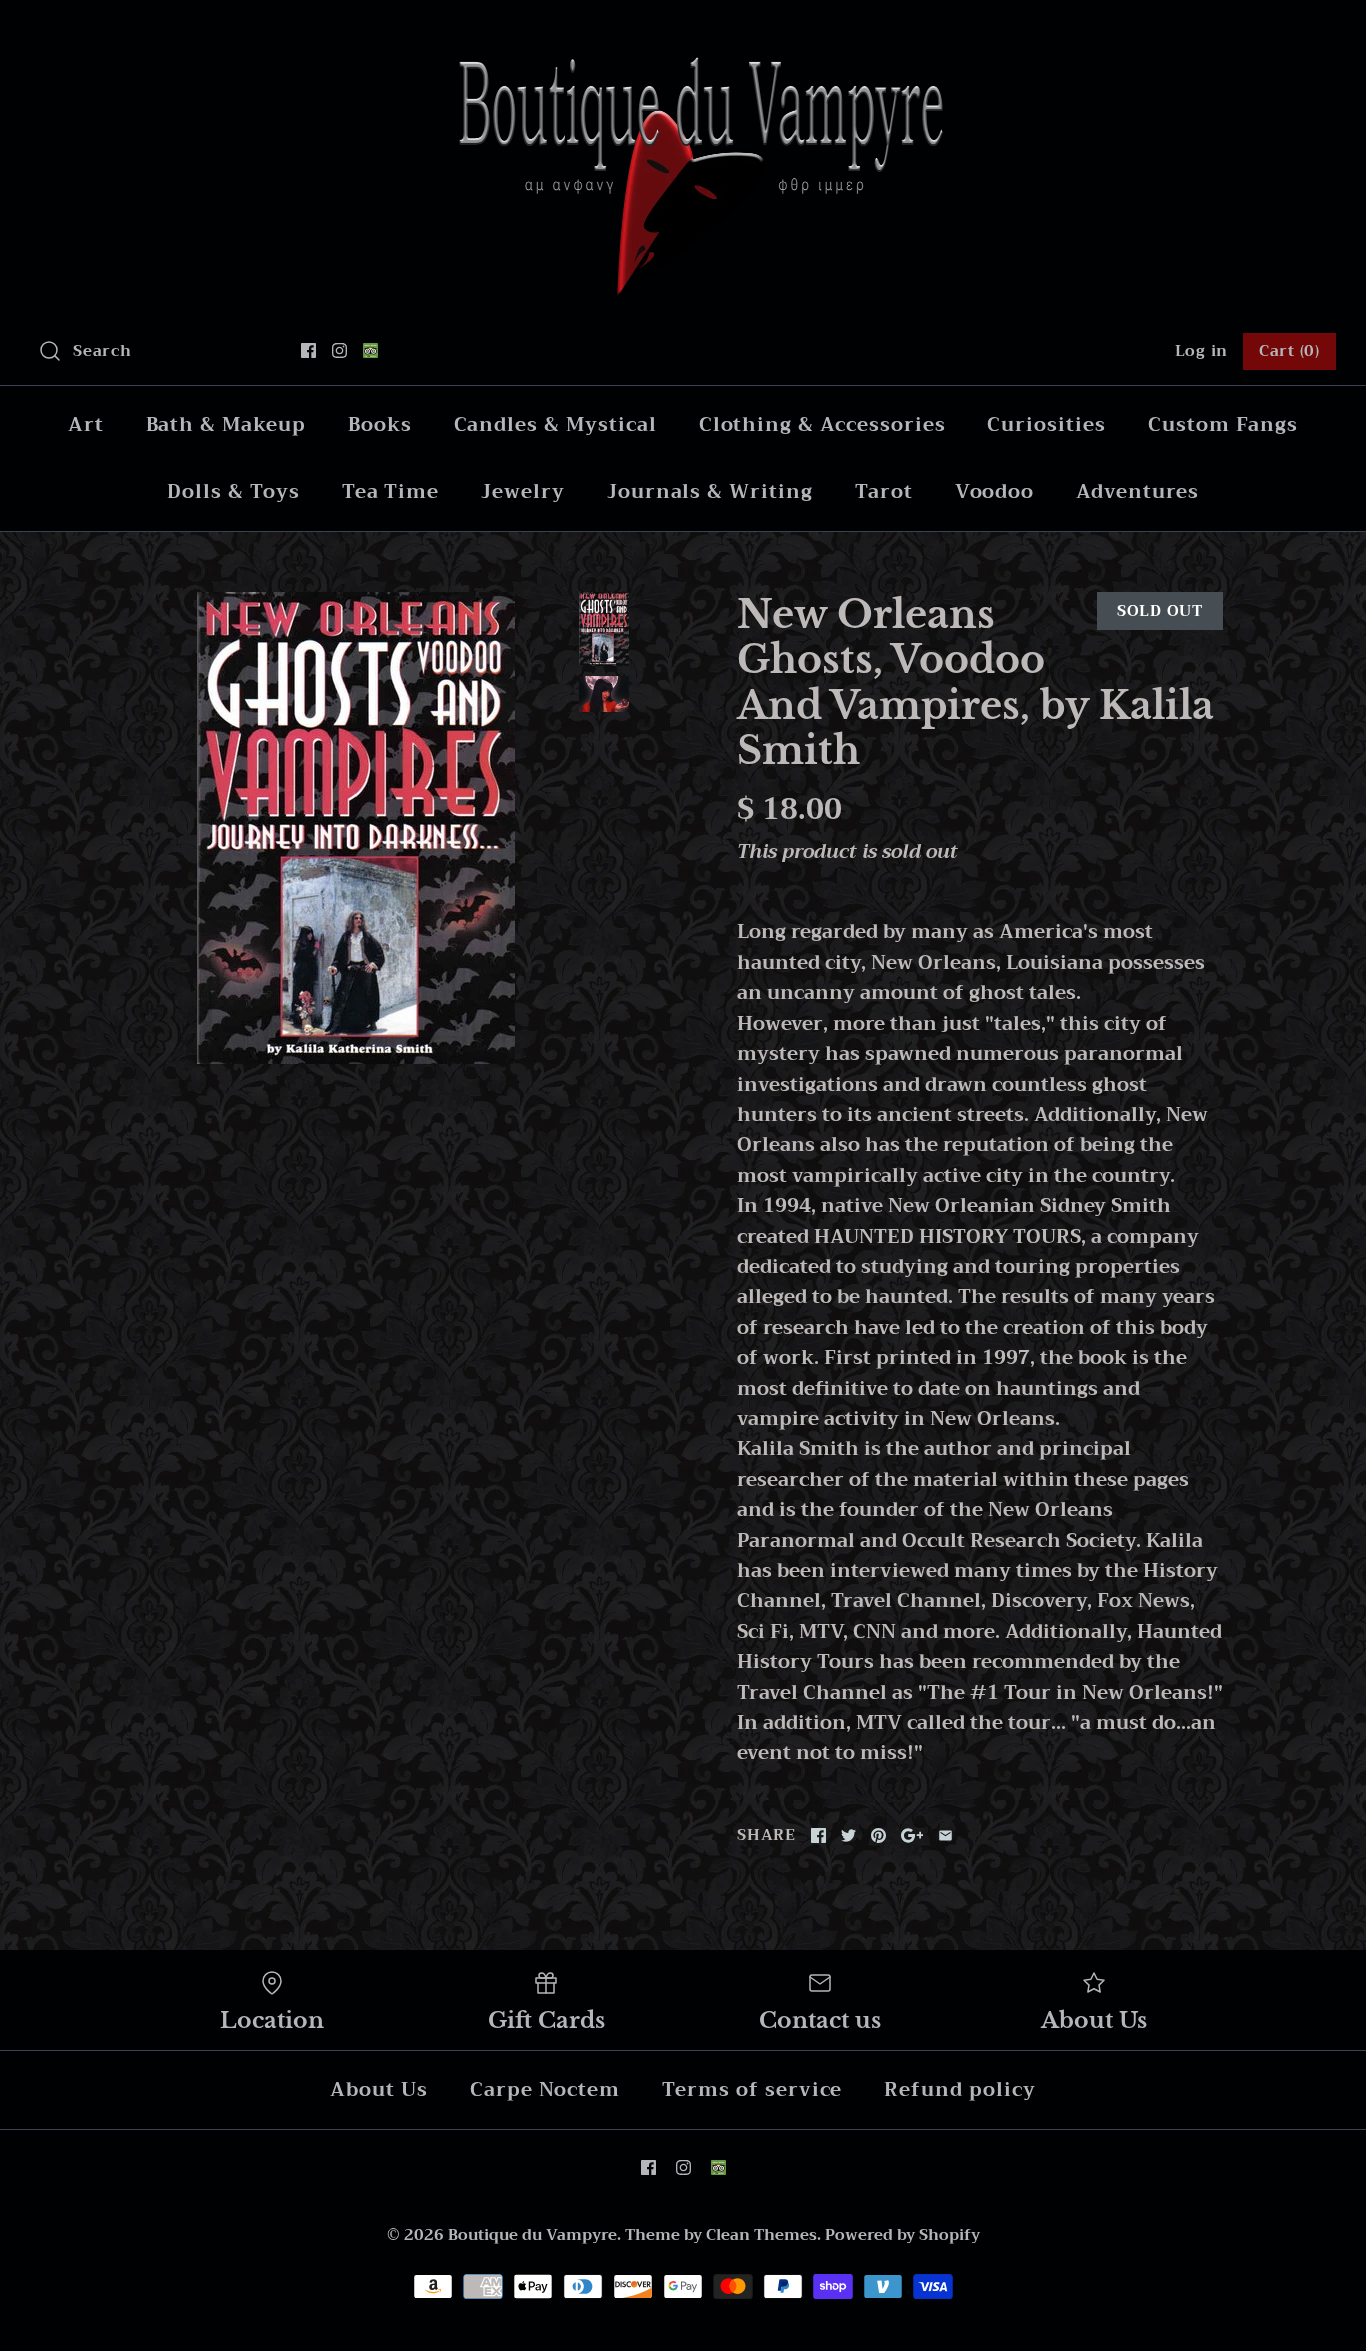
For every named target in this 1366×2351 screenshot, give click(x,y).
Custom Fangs (1223, 424)
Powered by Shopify (902, 2235)
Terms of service (752, 2089)
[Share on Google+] (912, 1835)
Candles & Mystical (555, 424)
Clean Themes (761, 2235)
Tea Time (391, 491)
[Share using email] (945, 1835)
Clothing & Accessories (822, 424)
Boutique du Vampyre (532, 2235)
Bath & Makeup (226, 424)
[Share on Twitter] (848, 1835)
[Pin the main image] (878, 1835)
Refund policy (959, 2089)
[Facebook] (308, 350)
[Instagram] (339, 350)
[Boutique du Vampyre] (683, 34)
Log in (1202, 351)
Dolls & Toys (233, 491)
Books (380, 424)
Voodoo (995, 491)
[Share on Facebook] (818, 1835)
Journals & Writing (710, 491)
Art (86, 424)
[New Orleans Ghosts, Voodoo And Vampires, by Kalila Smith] (356, 828)
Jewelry (523, 491)
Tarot (884, 491)
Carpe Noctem (545, 2089)
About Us (379, 2089)
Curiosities (1046, 424)
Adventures (1137, 491)
